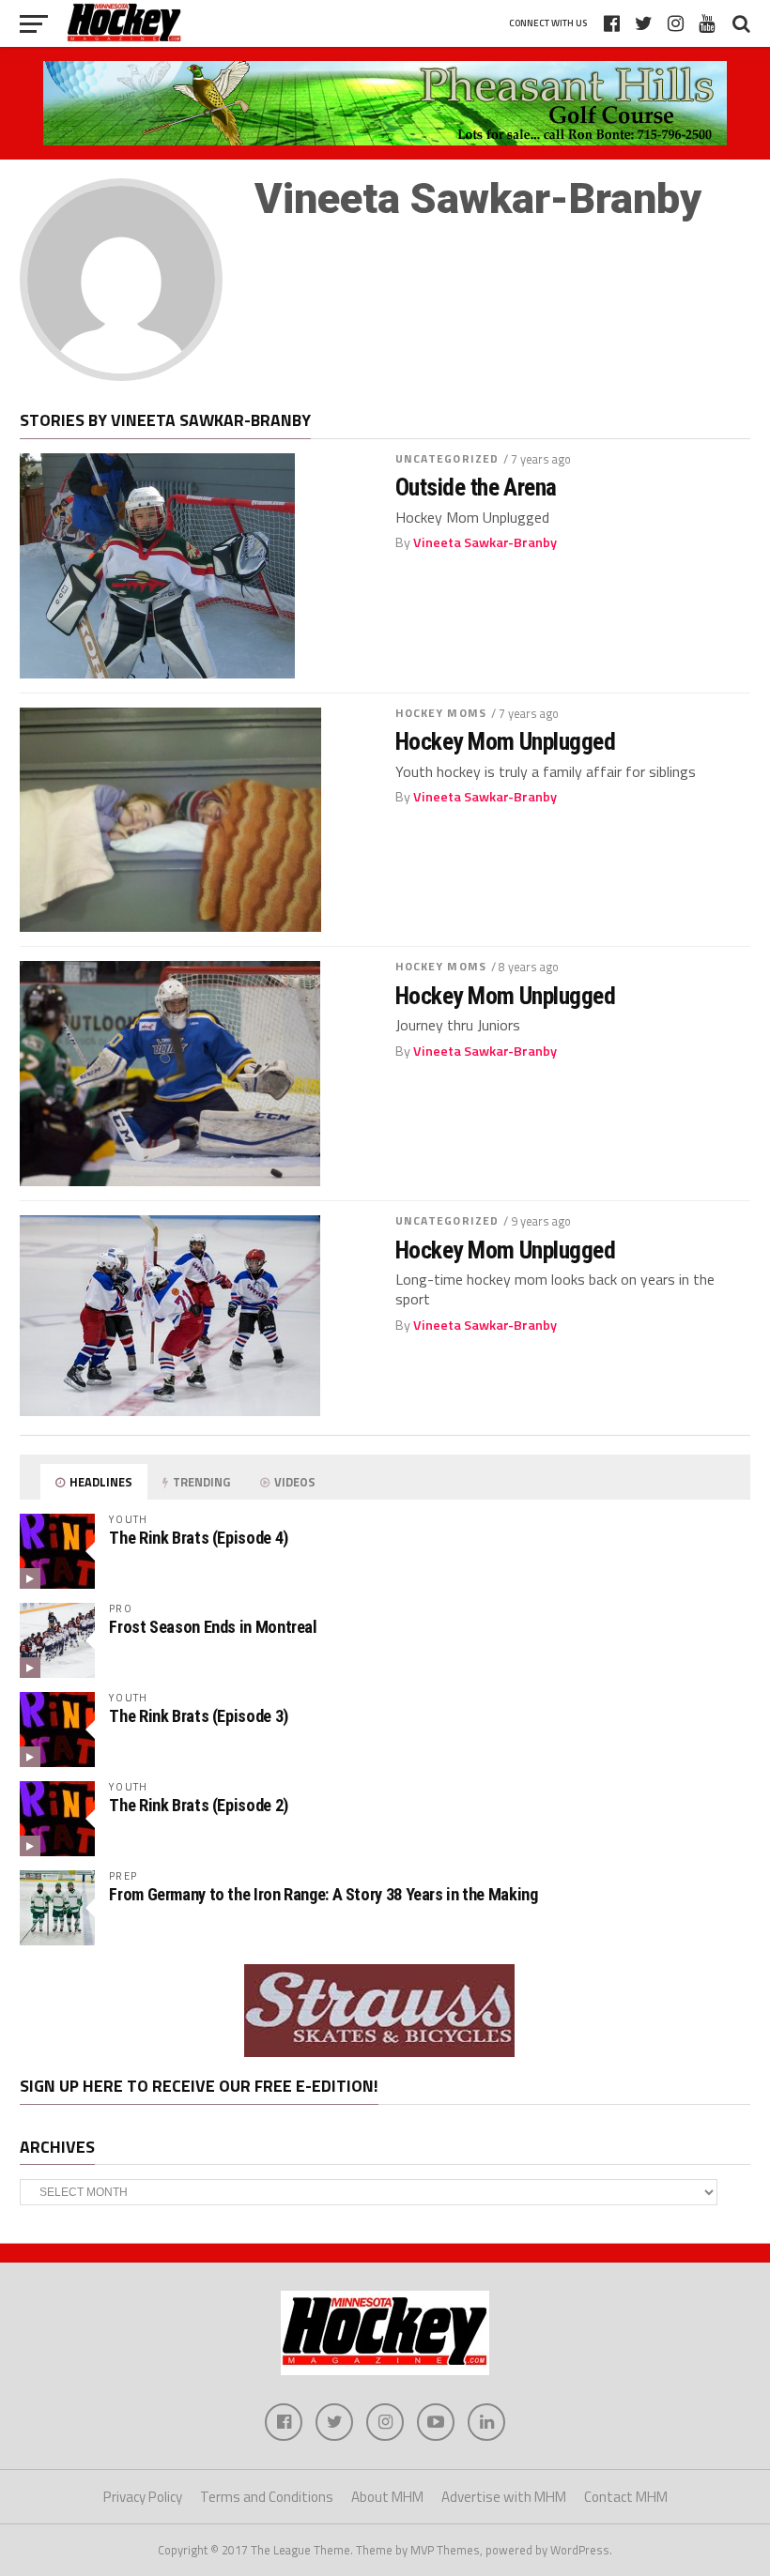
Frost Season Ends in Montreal (213, 1627)
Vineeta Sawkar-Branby (485, 542)
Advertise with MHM (504, 2497)
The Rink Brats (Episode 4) (198, 1538)
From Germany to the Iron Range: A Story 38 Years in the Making (323, 1894)
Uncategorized (447, 458)
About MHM (387, 2497)
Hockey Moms (441, 713)
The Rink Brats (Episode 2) (198, 1805)
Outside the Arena (476, 487)
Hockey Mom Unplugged (506, 741)
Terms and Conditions (267, 2497)
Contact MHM (626, 2497)
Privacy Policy (143, 2497)
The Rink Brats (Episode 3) (198, 1716)
